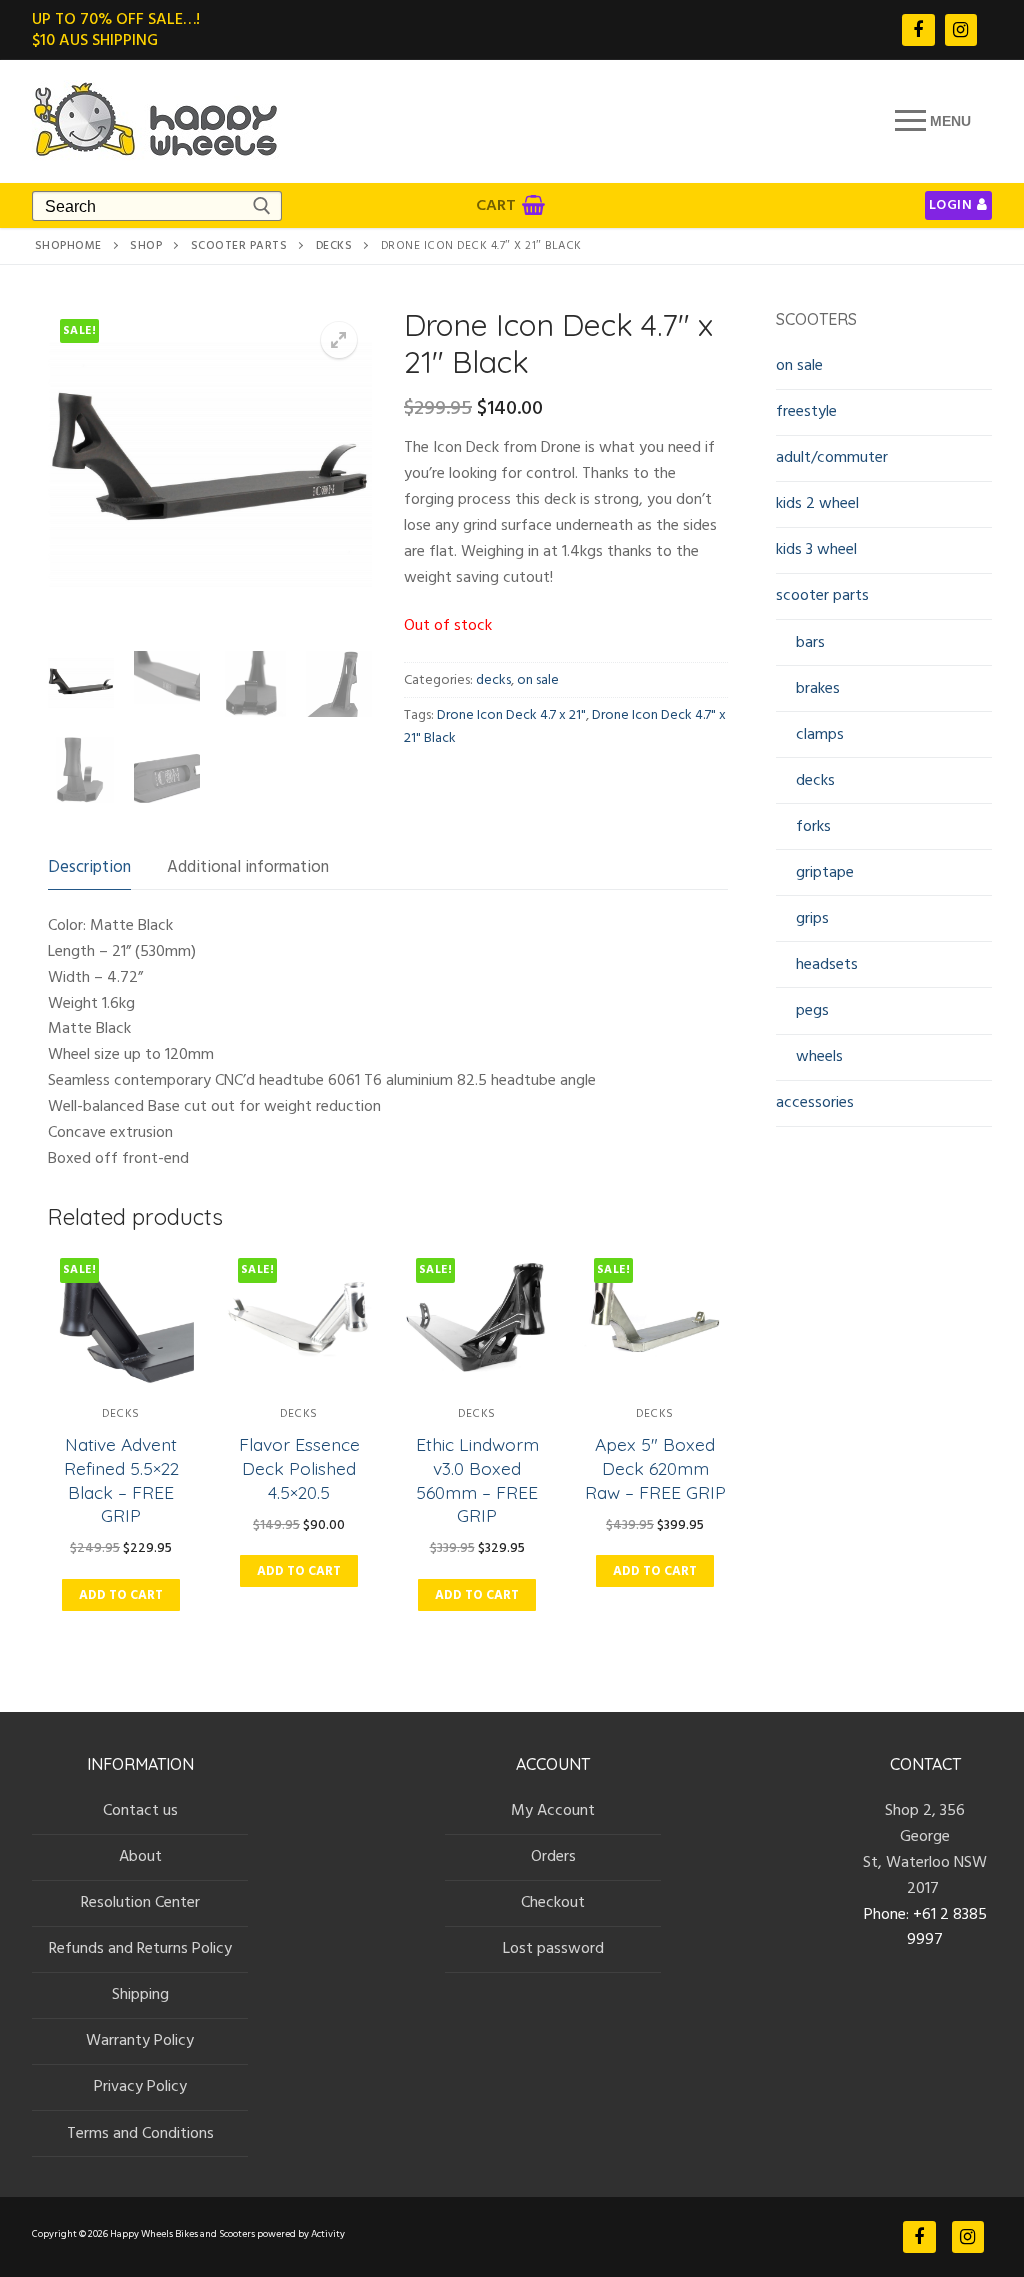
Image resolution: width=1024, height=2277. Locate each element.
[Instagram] (961, 30)
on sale (538, 680)
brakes (818, 688)
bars (810, 642)
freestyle (806, 411)
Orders (553, 1856)
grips (812, 918)
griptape (825, 872)
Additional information (248, 867)
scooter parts (239, 246)
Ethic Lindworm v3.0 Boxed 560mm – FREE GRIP (477, 1479)
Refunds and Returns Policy (140, 1948)
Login (951, 205)
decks (334, 246)
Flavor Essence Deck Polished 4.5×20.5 (299, 1468)
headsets (827, 964)
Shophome (68, 246)
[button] (339, 340)
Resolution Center (140, 1902)
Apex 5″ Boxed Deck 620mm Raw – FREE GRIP (655, 1468)
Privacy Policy (140, 2086)
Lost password (553, 1948)
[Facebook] (918, 30)
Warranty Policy (140, 2040)
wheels (819, 1056)
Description (89, 867)
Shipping (140, 1994)
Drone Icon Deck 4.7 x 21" (511, 715)
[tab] (89, 867)
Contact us (140, 1810)
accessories (815, 1102)
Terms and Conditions (140, 2133)
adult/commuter (832, 457)
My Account (553, 1810)
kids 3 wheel (816, 549)
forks (813, 826)
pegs (812, 1010)
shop (146, 246)
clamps (820, 734)
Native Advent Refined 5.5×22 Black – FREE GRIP (121, 1479)
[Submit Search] (262, 206)
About (140, 1856)
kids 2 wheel (817, 503)
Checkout (553, 1902)
